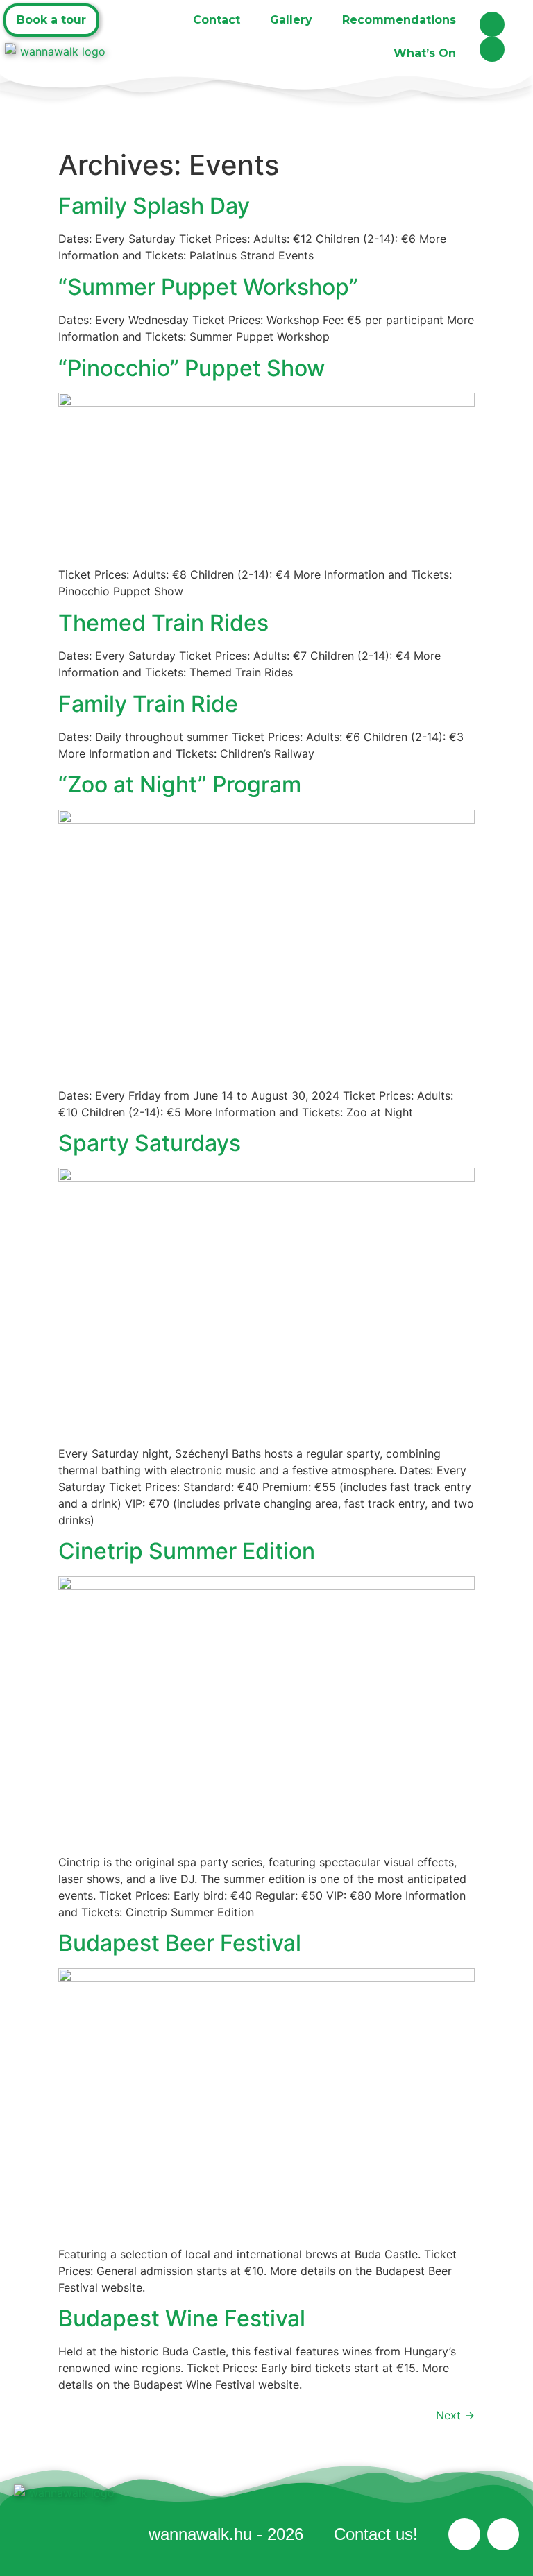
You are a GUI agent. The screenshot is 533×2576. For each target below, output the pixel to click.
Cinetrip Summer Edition (187, 1551)
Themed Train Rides (163, 623)
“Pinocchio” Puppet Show (192, 368)
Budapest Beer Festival (180, 1943)
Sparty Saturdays (150, 1143)
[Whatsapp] (492, 24)
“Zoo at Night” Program (180, 784)
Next (455, 2415)
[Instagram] (492, 49)
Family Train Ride (148, 704)
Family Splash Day (154, 206)
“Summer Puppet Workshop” (208, 287)
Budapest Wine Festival (182, 2318)
